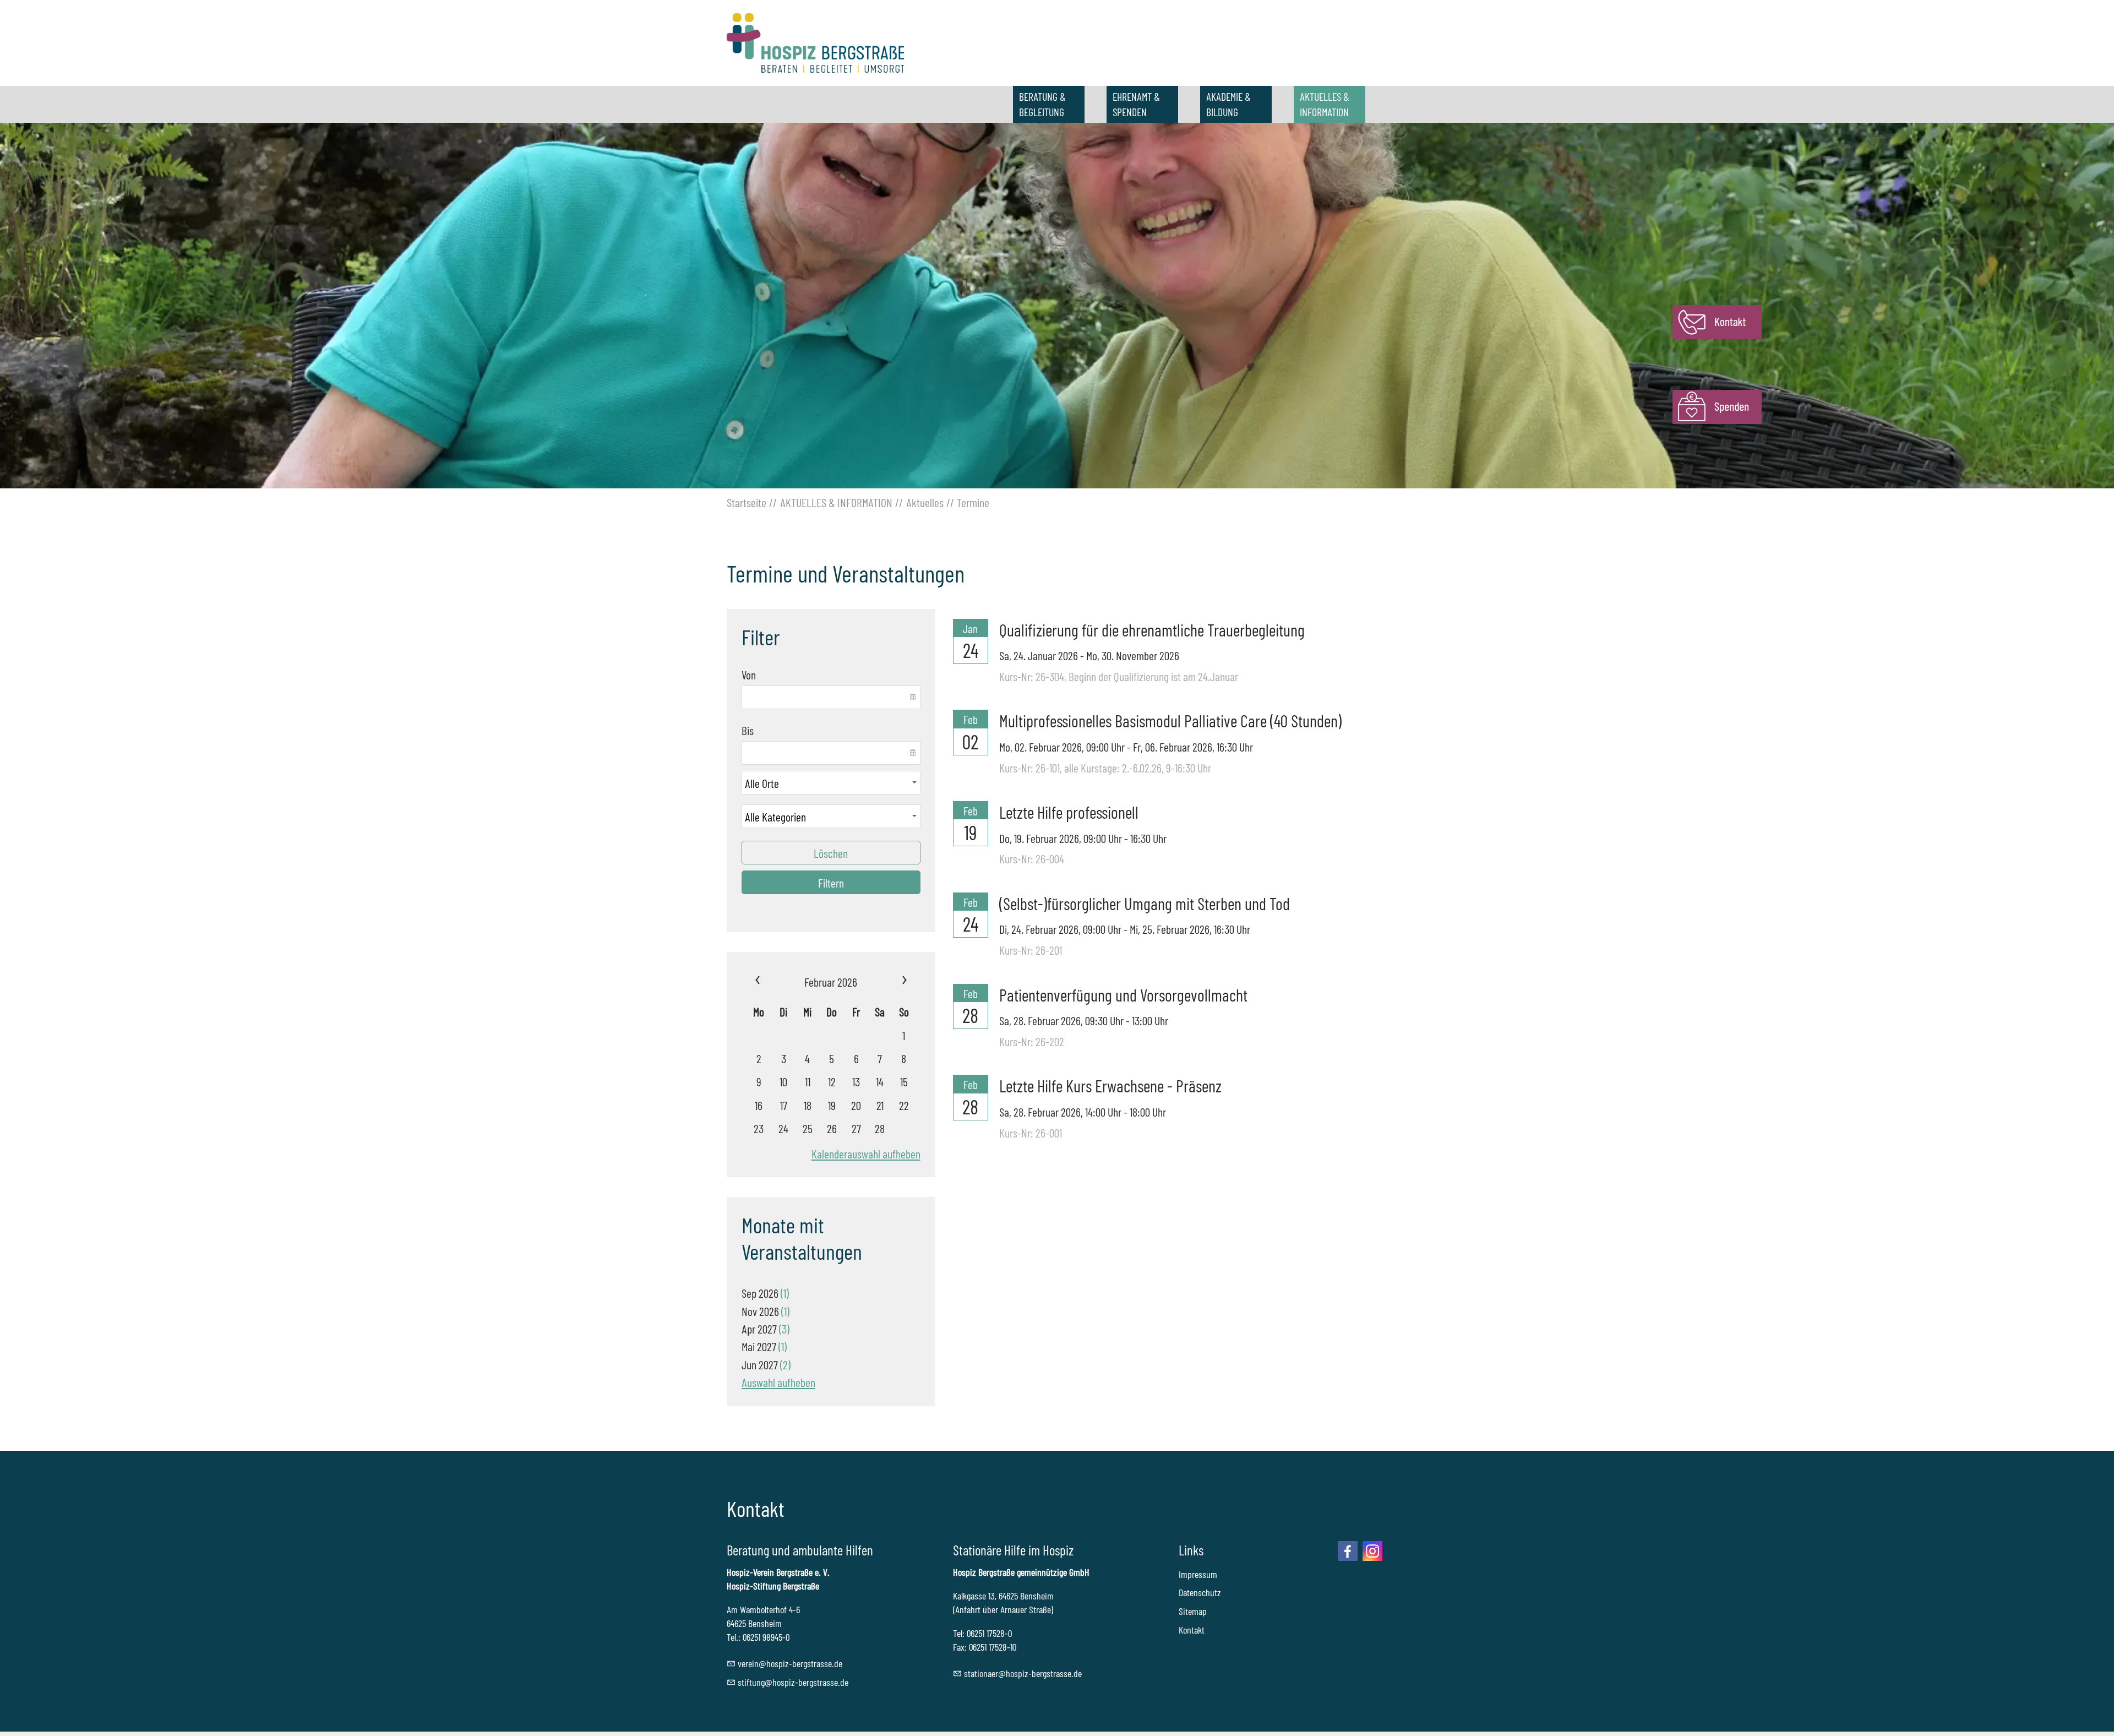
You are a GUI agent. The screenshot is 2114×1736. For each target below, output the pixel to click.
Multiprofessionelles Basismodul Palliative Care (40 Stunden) (1170, 720)
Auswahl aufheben (778, 1382)
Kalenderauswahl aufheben (866, 1153)
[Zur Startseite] (815, 43)
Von (749, 674)
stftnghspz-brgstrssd (791, 1682)
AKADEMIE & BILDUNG (1228, 104)
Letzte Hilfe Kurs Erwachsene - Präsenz (1110, 1085)
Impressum (1198, 1574)
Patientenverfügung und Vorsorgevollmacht (1123, 995)
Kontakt (1192, 1630)
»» (889, 982)
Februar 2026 (831, 982)
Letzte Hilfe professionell (1069, 812)
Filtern (831, 883)
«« (772, 982)
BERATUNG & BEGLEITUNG (1042, 104)
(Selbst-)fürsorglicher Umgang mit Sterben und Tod (1145, 903)
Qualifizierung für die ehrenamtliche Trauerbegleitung (1152, 630)
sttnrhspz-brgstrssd (1021, 1673)
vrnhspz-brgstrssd (788, 1663)
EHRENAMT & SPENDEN (1136, 104)
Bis (748, 730)
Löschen (831, 853)
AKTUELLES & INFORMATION (1325, 104)
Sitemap (1193, 1611)
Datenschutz (1200, 1592)
